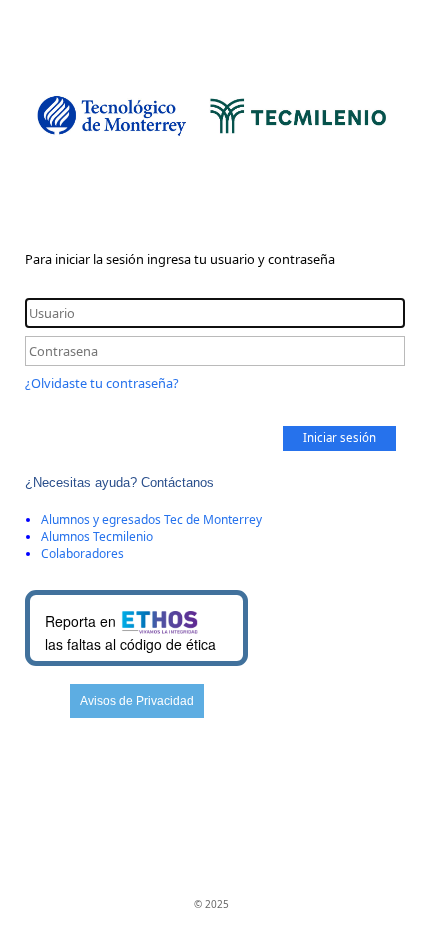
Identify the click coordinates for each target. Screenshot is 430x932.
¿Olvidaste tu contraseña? (102, 383)
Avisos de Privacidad (137, 701)
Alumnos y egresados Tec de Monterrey (151, 519)
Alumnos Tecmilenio (97, 536)
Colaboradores (82, 553)
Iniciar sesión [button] (339, 437)
